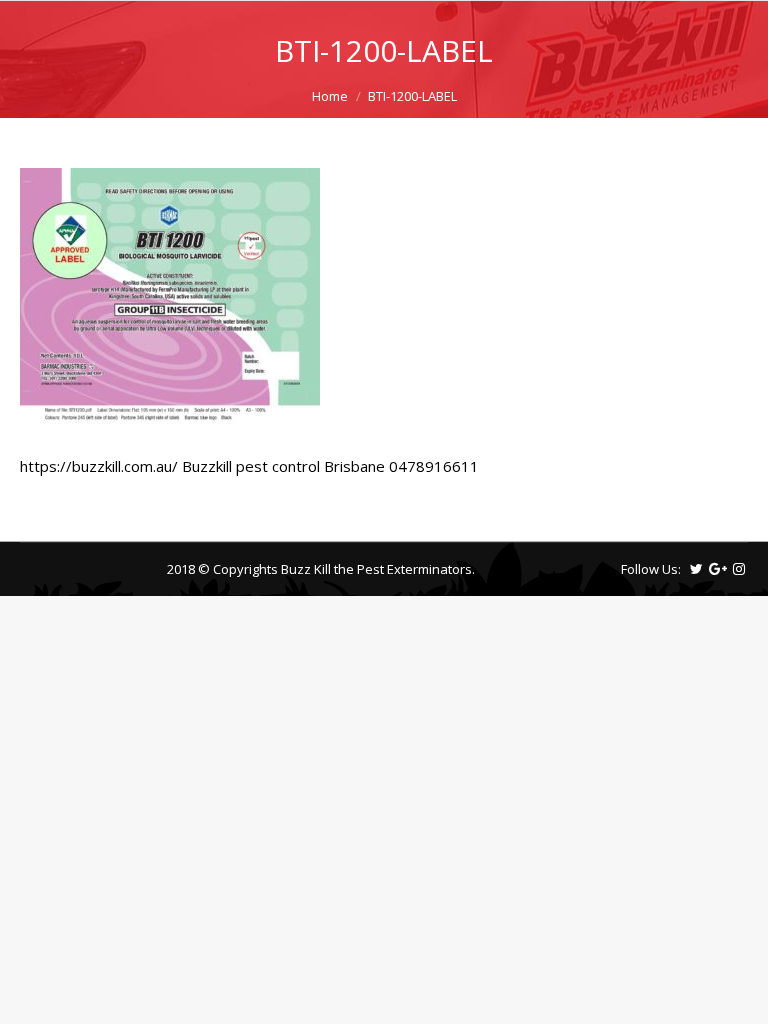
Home (330, 96)
